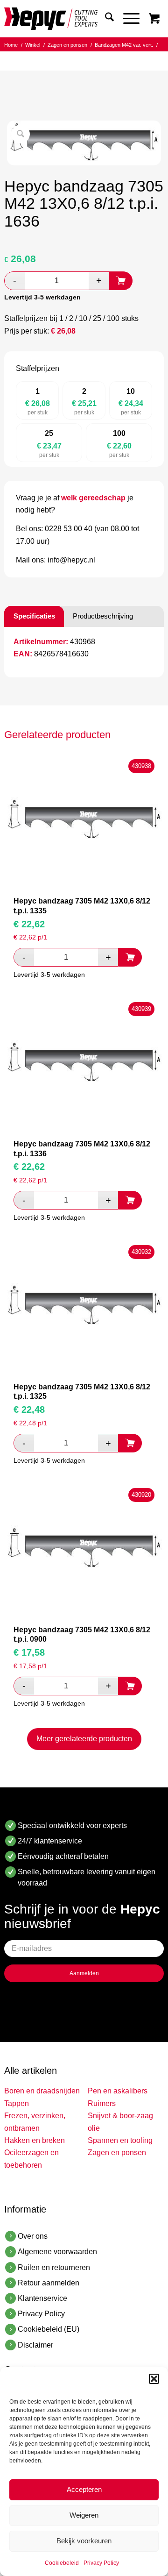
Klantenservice (42, 2298)
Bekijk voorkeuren (84, 2541)
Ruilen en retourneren (54, 2267)
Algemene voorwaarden (57, 2252)
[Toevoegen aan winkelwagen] (121, 281)
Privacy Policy (101, 2563)
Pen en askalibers (118, 2091)
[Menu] (127, 19)
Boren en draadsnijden (42, 2091)
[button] (154, 2379)
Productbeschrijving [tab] (103, 616)
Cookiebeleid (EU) (49, 2329)
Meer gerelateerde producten (84, 1739)
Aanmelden (84, 1973)
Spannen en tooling (120, 2140)
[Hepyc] (68, 19)
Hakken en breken (35, 2140)
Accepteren (84, 2489)
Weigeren (84, 2515)
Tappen (17, 2103)
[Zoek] (105, 19)
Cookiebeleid (62, 2563)
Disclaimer (35, 2345)
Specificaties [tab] (34, 616)
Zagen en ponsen (117, 2153)
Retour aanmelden (49, 2283)
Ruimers (102, 2103)
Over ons (33, 2236)
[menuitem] (105, 19)
